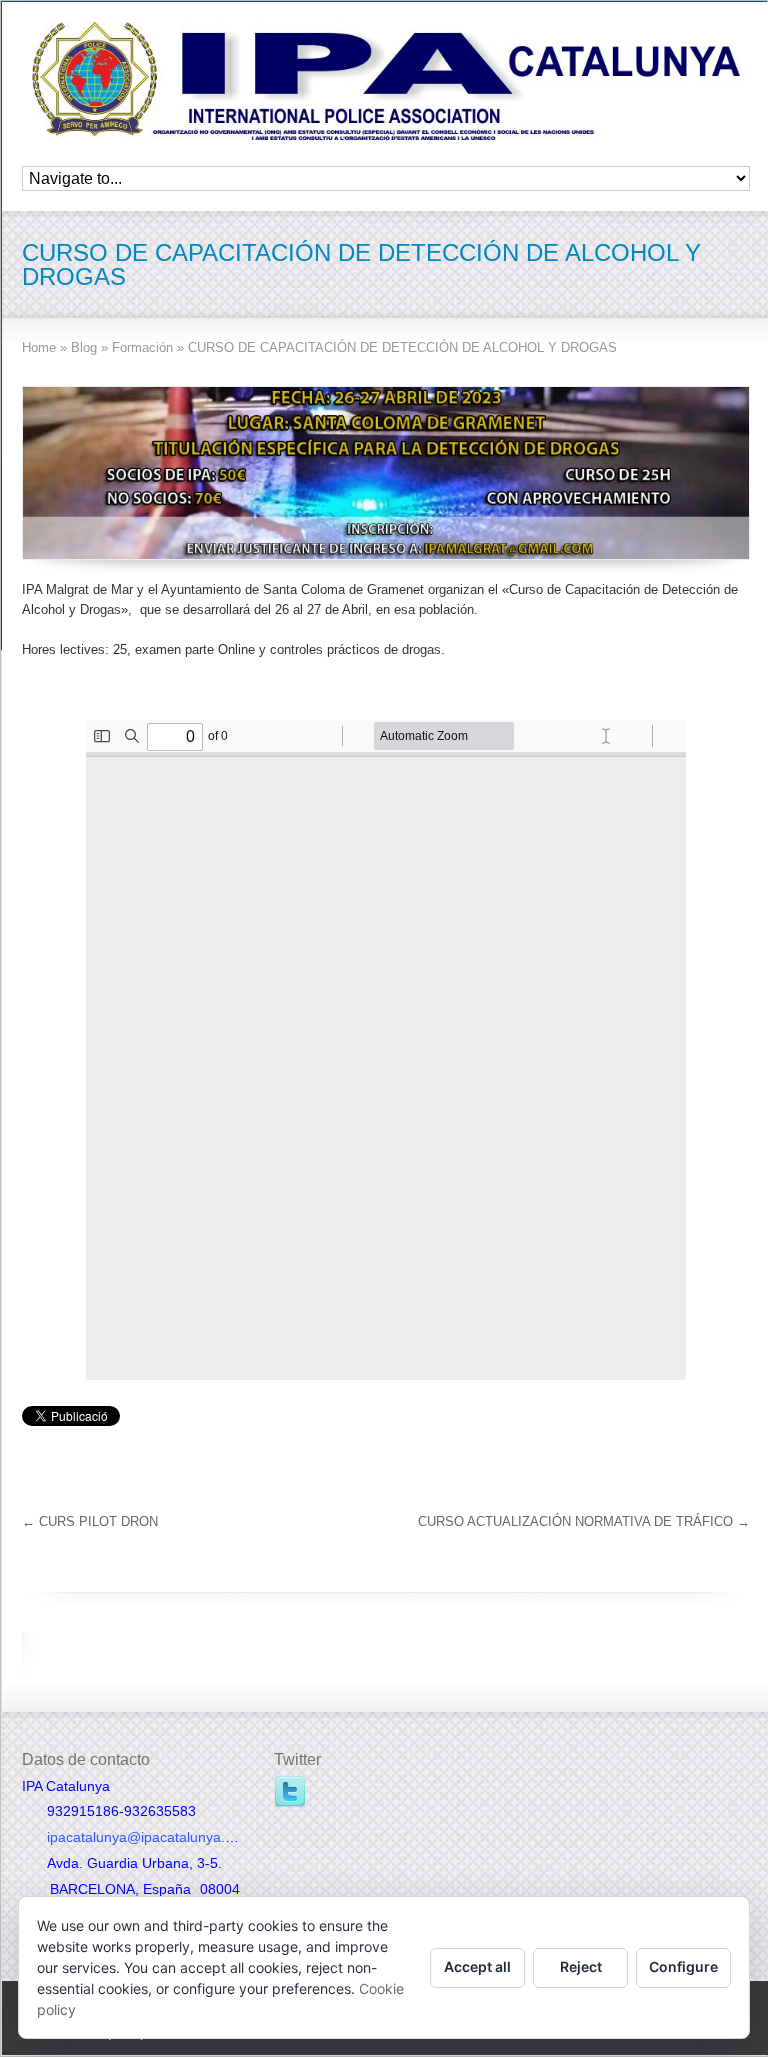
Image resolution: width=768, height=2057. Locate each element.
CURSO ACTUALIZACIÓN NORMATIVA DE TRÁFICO (584, 1521)
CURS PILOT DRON (90, 1521)
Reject (581, 1966)
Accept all (477, 1966)
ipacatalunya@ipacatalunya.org (146, 1837)
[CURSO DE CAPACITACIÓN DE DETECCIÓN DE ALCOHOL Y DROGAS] (386, 473)
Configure (683, 1966)
